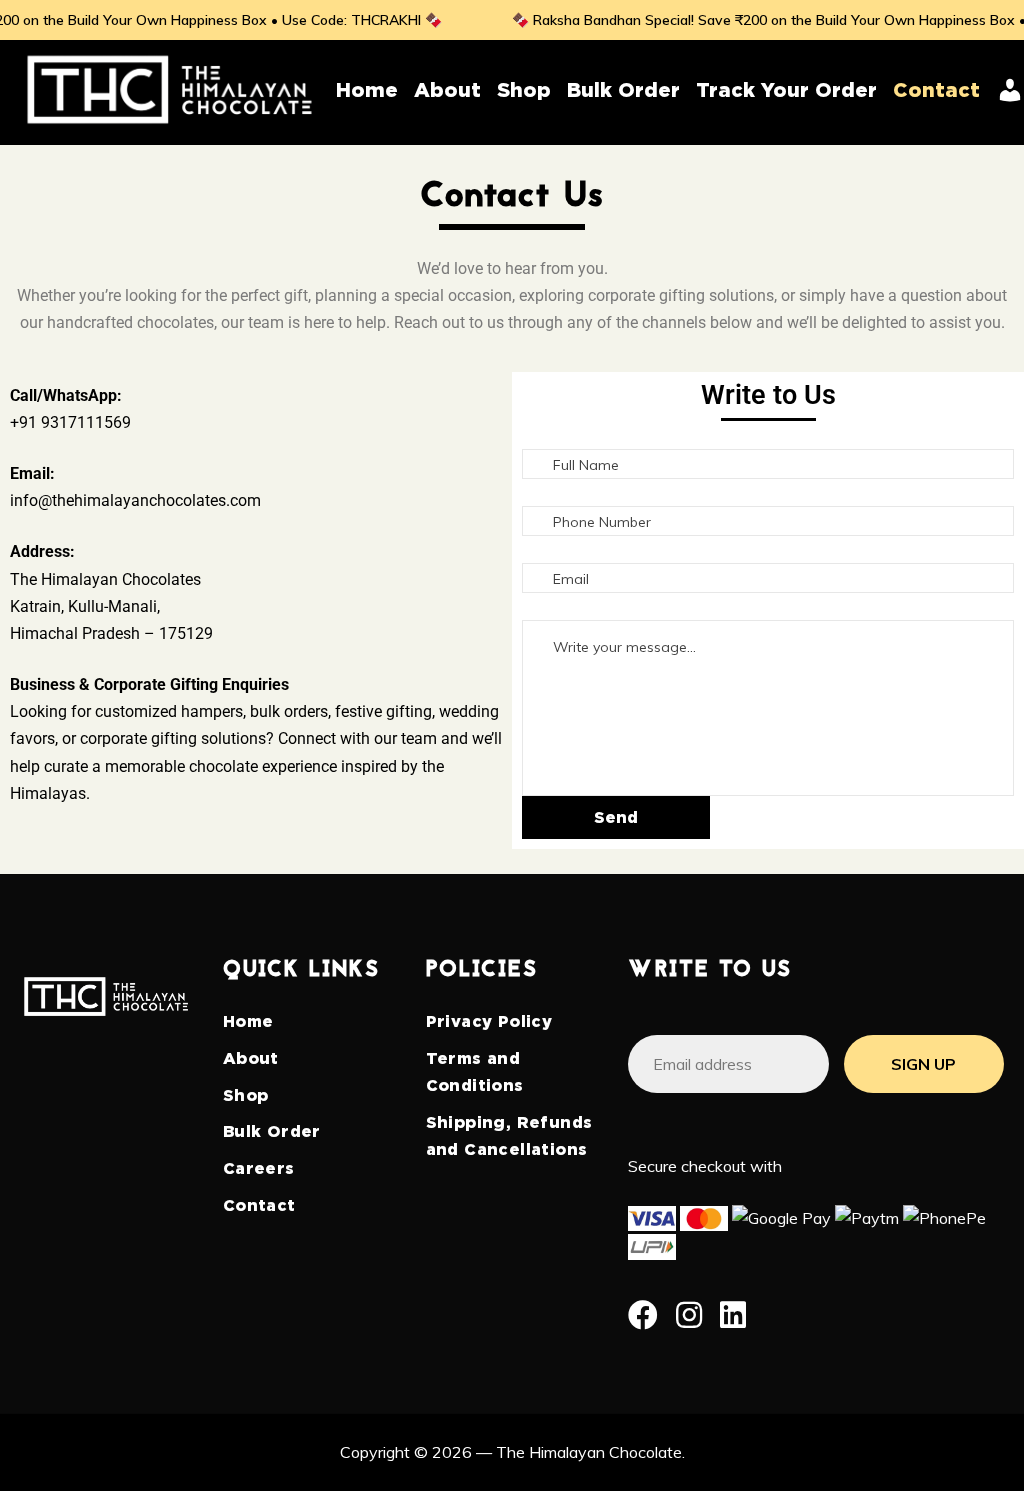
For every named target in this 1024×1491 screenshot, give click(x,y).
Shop (246, 1095)
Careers (259, 1168)
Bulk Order (272, 1131)
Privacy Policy (489, 1021)
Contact (259, 1205)
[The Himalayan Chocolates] (170, 89)
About (251, 1058)
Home (248, 1021)
